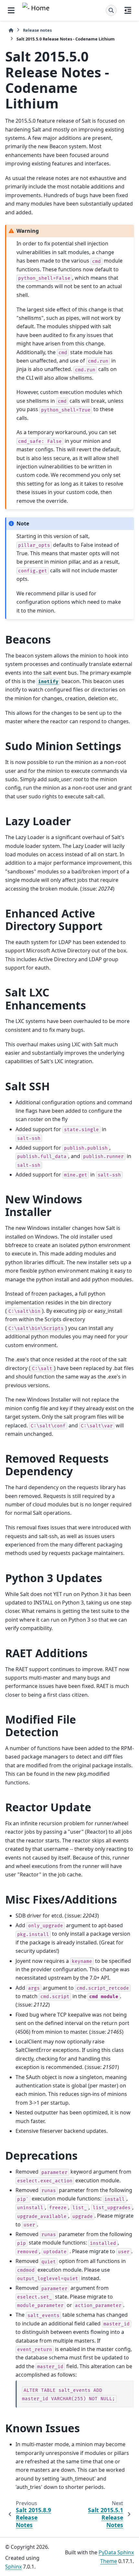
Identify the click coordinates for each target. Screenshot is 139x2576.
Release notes (37, 30)
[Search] (111, 10)
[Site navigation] (11, 10)
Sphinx (13, 2567)
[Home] (11, 30)
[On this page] (128, 10)
